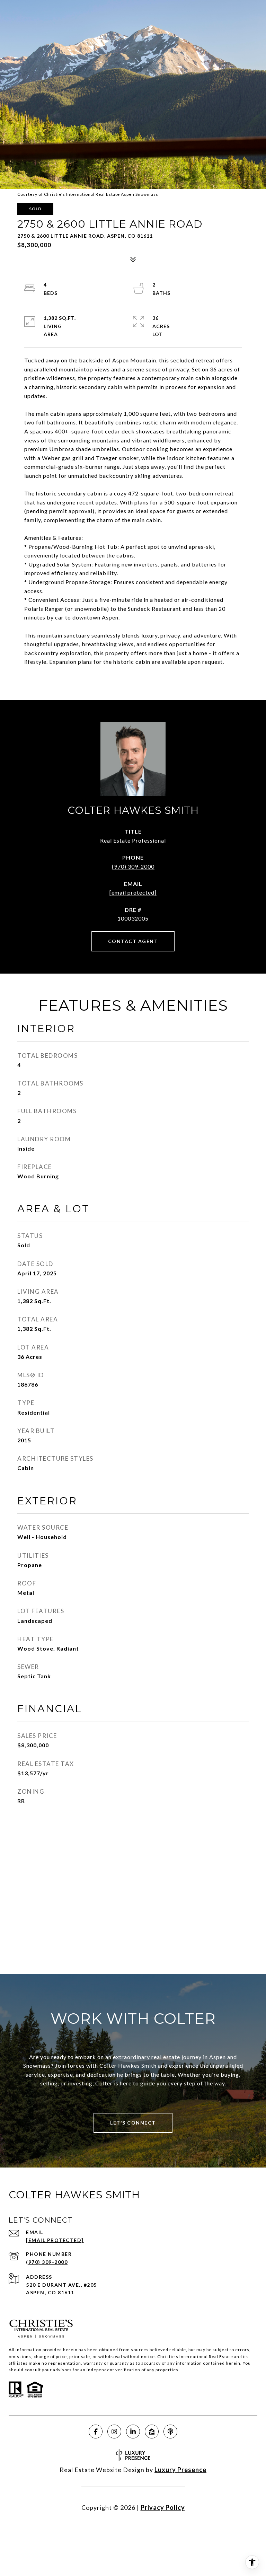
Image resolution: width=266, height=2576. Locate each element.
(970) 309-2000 (133, 866)
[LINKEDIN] (133, 2432)
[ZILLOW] (152, 2432)
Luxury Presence (180, 2470)
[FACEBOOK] (96, 2432)
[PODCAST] (170, 2432)
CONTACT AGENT (133, 941)
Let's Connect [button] (133, 2123)
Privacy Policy (163, 2507)
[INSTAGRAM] (114, 2432)
